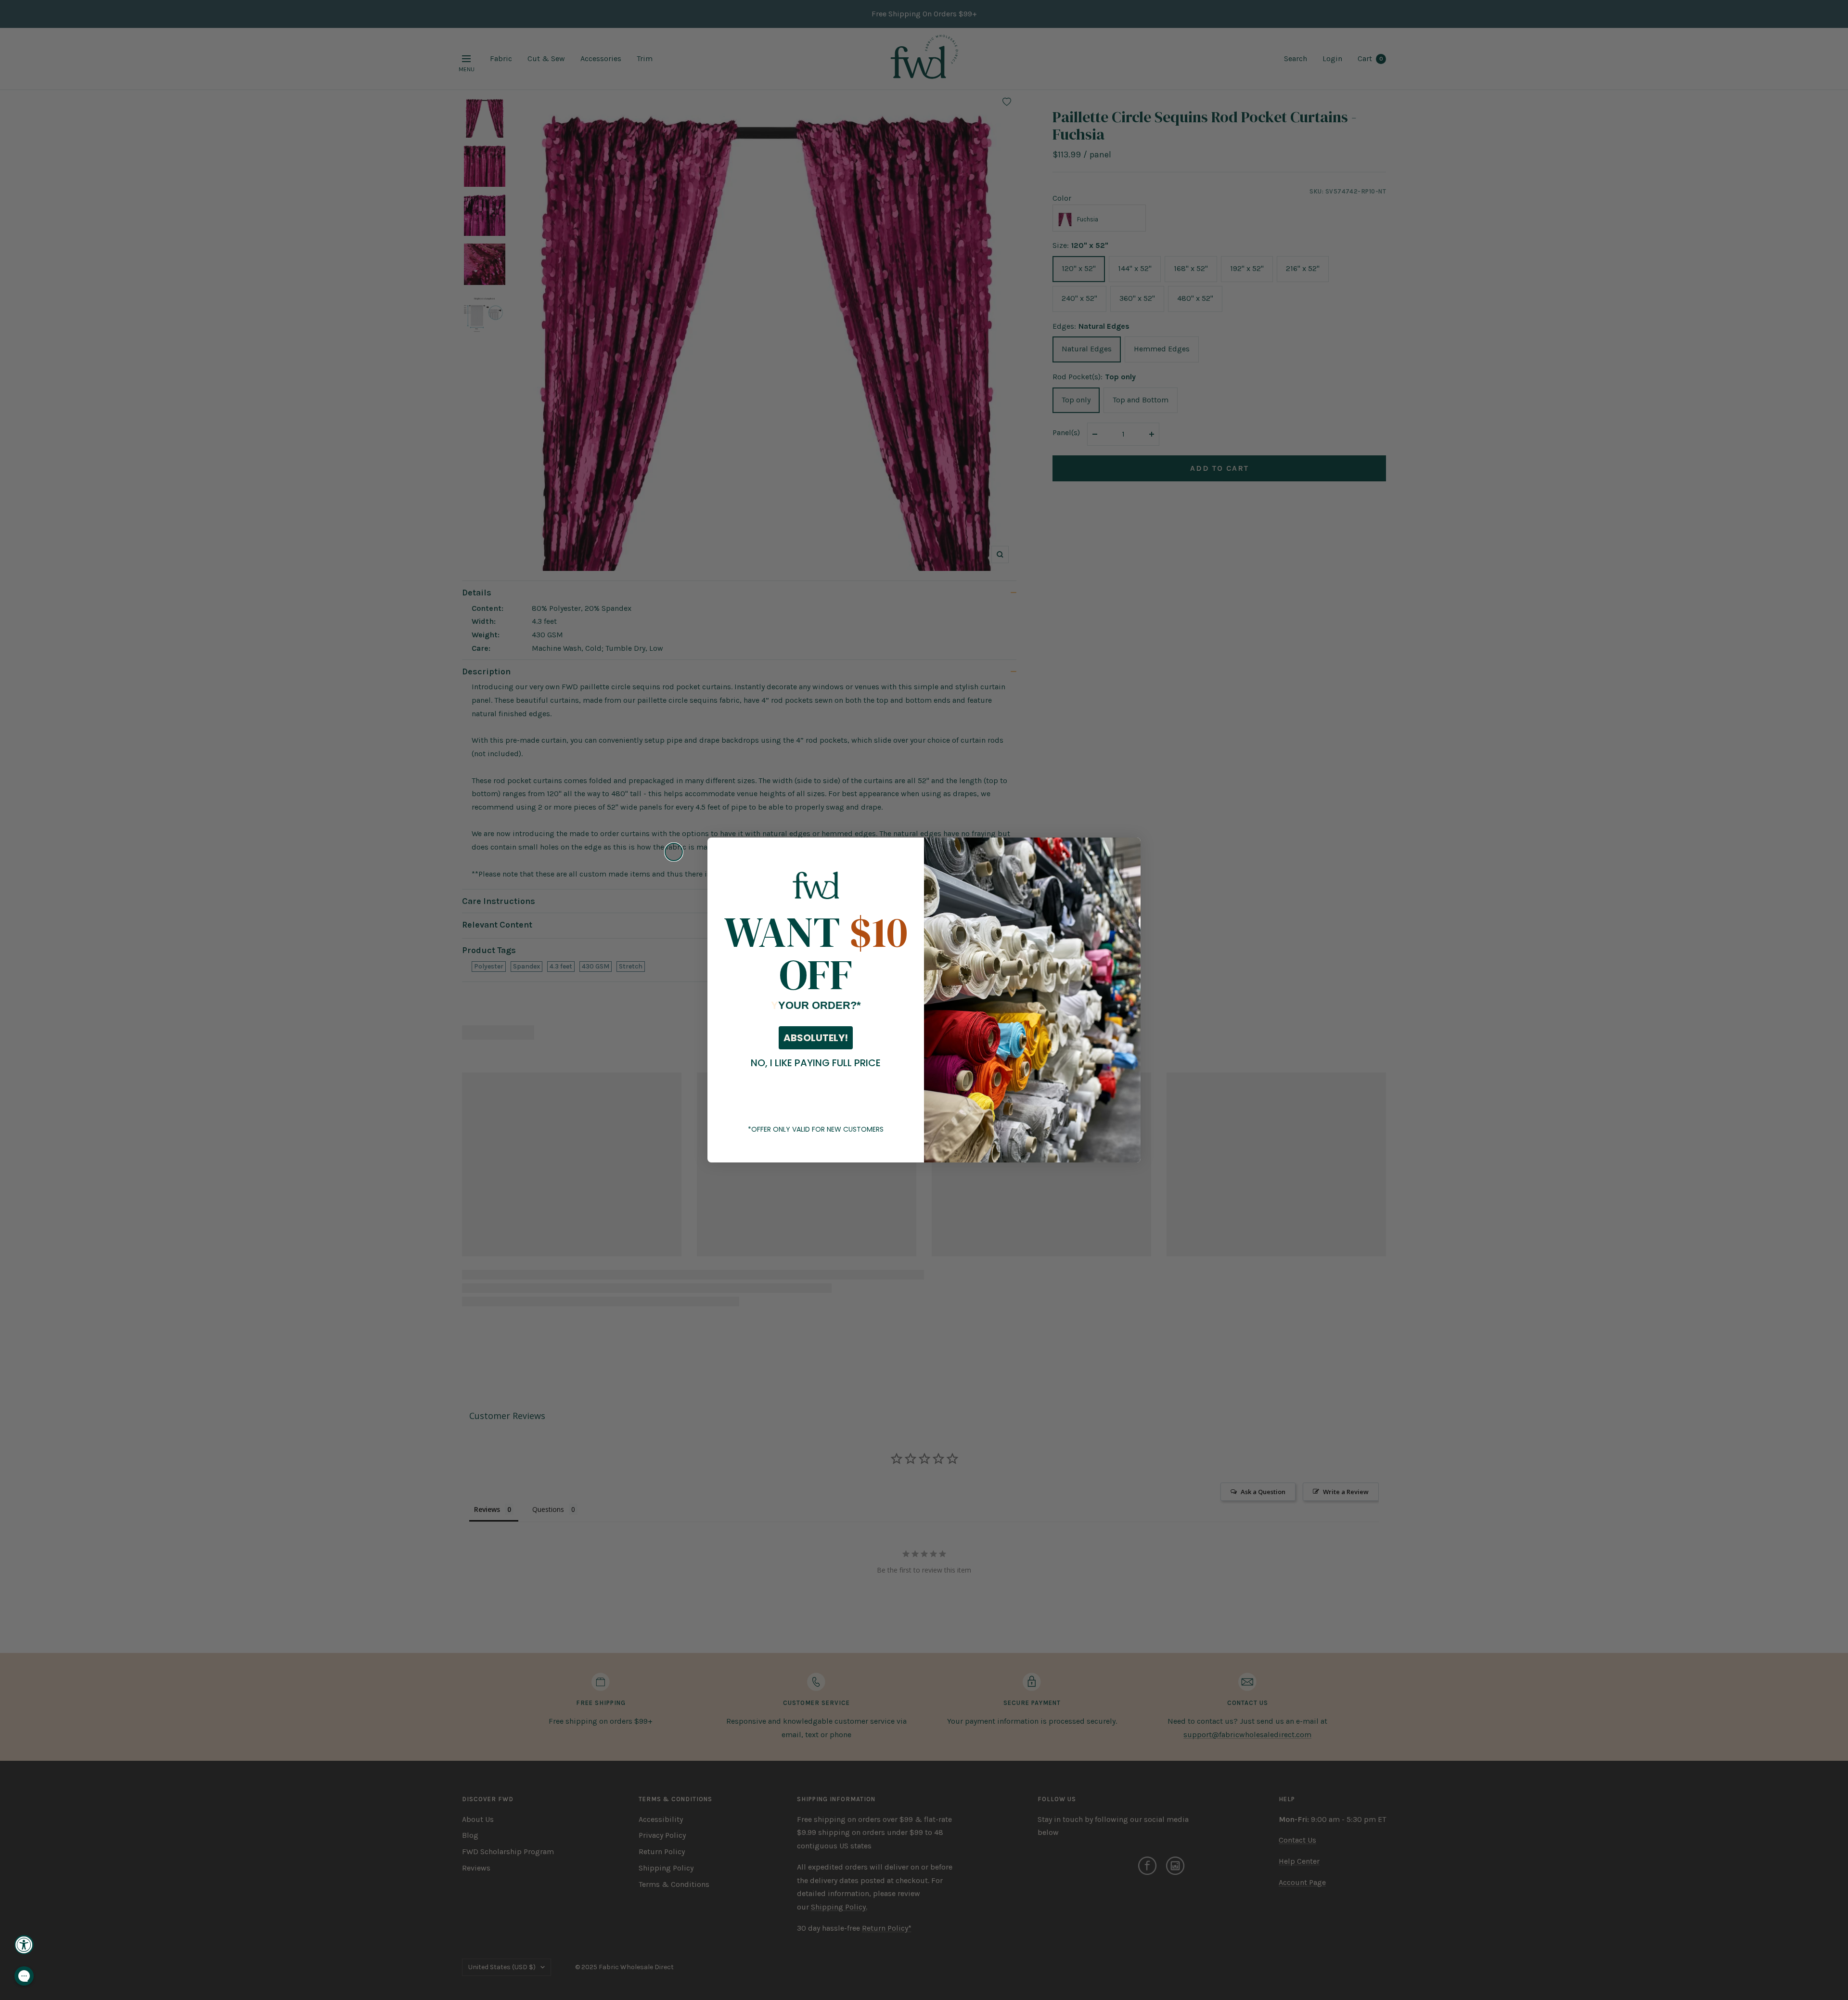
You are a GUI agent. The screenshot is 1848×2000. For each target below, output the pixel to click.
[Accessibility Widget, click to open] (24, 1945)
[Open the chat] (24, 1976)
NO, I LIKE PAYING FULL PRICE (816, 1063)
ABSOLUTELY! (816, 1038)
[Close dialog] (674, 852)
